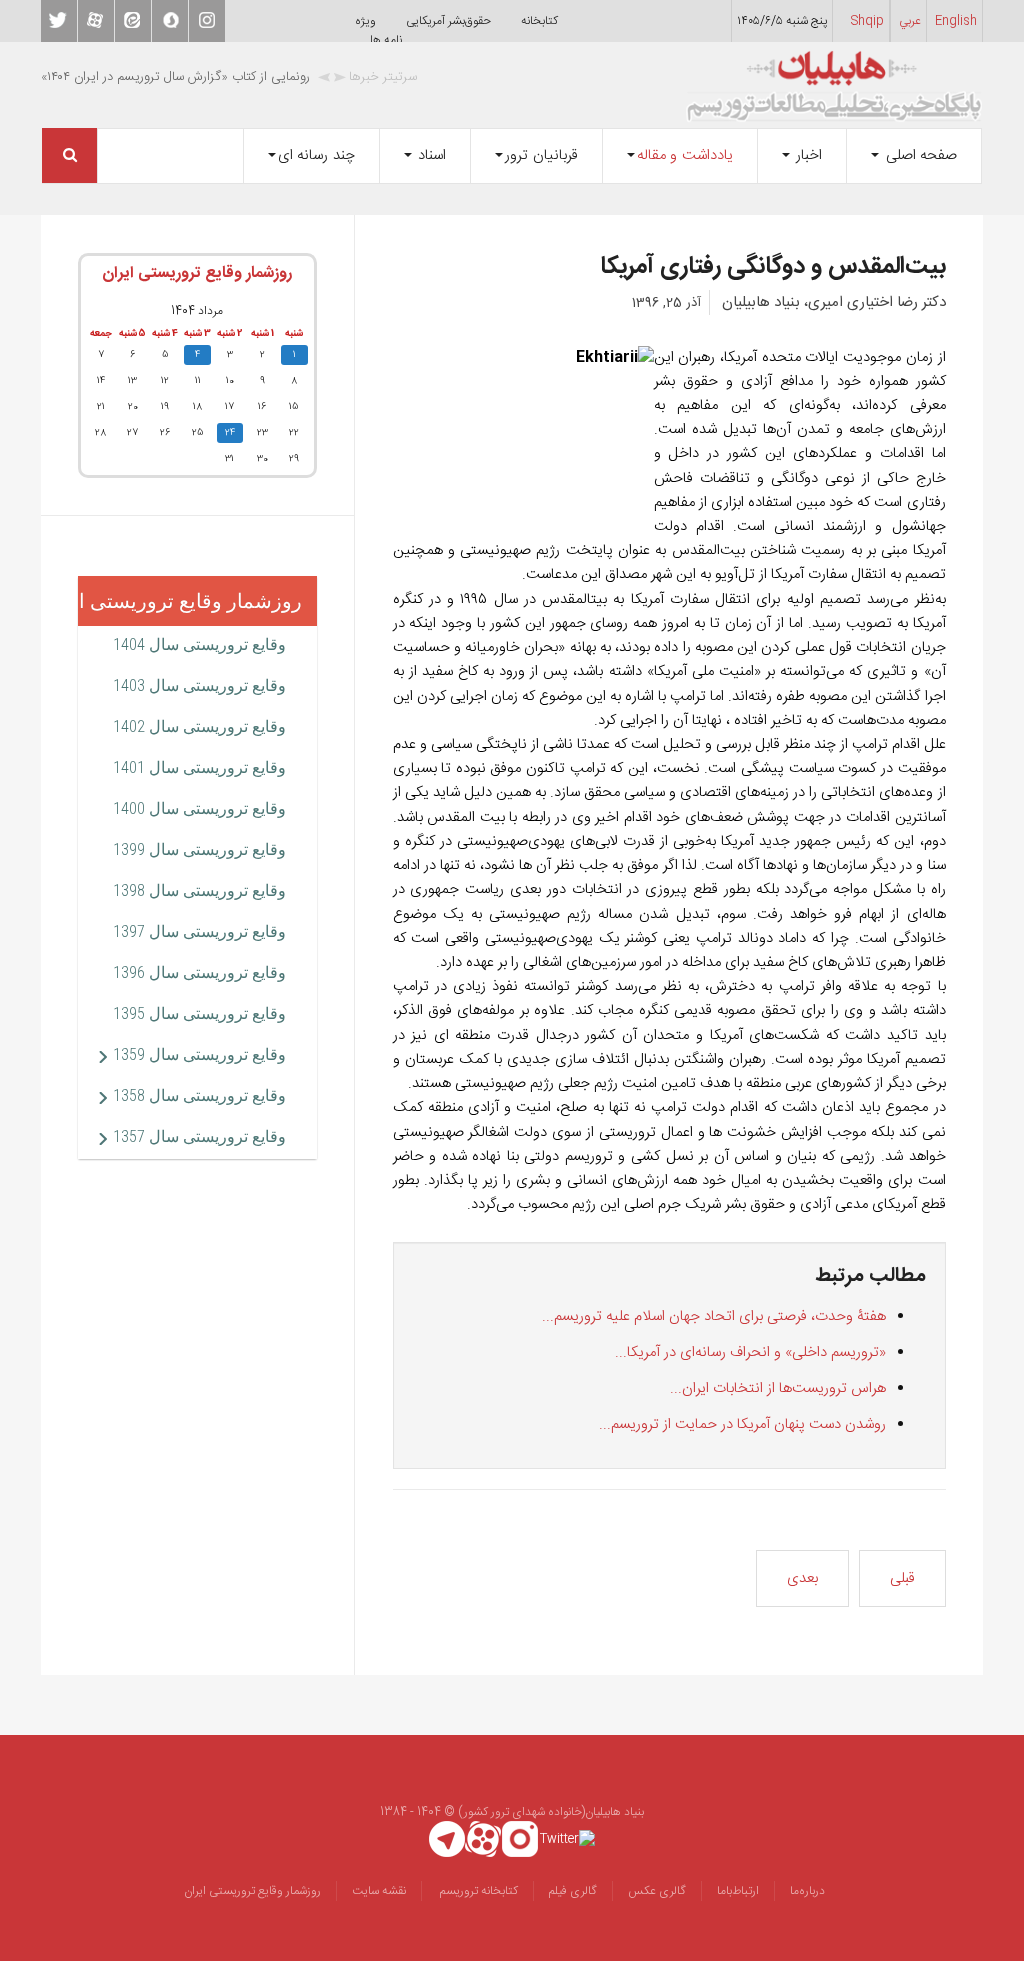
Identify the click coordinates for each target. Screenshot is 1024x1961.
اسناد (430, 155)
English (956, 21)
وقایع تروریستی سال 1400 (199, 808)
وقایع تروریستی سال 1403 (199, 685)
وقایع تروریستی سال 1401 (199, 767)
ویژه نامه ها (378, 30)
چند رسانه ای (316, 155)
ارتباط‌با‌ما (738, 1891)
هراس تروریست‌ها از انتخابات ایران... (778, 1388)
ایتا (133, 21)
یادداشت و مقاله (685, 155)
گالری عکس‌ (657, 1891)
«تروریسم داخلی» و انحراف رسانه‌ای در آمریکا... (750, 1352)
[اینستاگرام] (520, 1839)
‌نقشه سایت (379, 1891)
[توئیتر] (567, 1839)
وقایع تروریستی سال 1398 (199, 890)
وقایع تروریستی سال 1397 (199, 931)
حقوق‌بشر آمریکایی (448, 21)
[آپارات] (483, 1839)
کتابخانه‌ (539, 21)
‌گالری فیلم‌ (573, 1891)
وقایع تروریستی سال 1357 (199, 1136)
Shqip (867, 21)
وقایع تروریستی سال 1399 (199, 849)
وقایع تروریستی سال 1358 (199, 1095)
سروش (170, 21)
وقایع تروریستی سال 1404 (199, 644)
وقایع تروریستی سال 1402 (199, 726)
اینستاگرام (207, 21)
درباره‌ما (807, 1891)
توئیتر (59, 21)
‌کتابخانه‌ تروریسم (477, 1891)
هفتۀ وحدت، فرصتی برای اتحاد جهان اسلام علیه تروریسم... (714, 1316)
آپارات (96, 21)
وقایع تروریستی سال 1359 (199, 1054)
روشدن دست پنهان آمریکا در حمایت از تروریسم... (742, 1424)
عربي (910, 21)
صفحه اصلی (919, 155)
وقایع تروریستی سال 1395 (199, 1013)
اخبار (807, 155)
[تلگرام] (447, 1839)
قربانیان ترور (541, 155)
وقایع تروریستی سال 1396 (199, 972)
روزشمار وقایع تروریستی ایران (197, 273)
